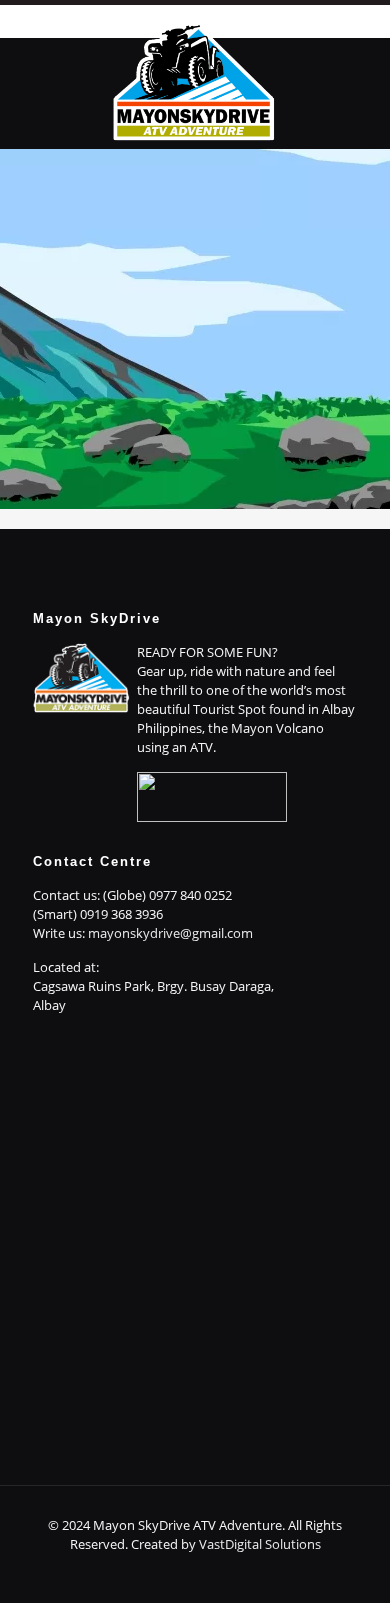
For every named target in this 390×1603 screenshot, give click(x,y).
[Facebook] (127, 1572)
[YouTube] (208, 1572)
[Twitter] (181, 1572)
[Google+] (154, 1572)
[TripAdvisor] (262, 1572)
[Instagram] (235, 1572)
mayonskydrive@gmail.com (170, 933)
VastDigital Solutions (260, 1544)
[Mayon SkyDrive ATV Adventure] (195, 79)
